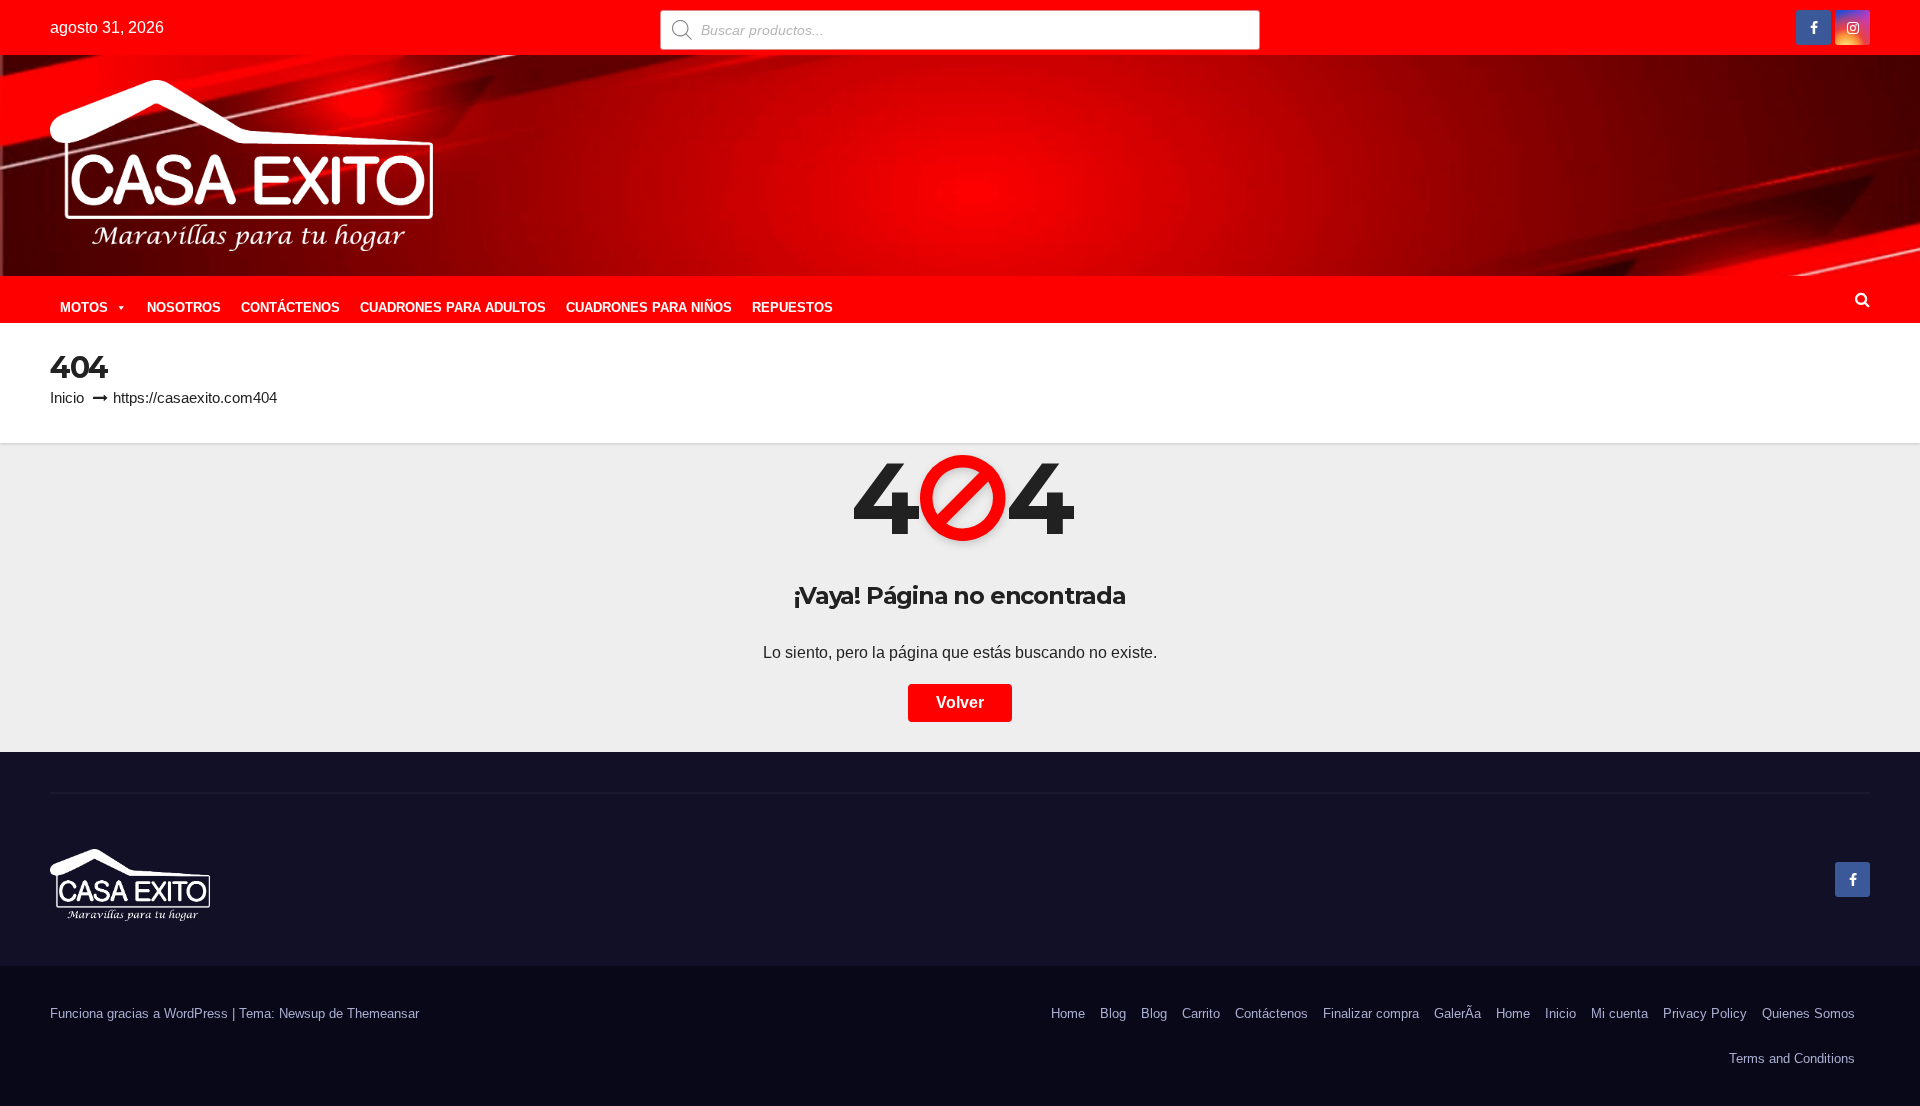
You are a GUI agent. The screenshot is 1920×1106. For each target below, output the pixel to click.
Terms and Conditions (1792, 1058)
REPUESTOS (792, 307)
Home (1068, 1013)
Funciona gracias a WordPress (141, 1013)
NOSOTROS (184, 307)
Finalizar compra (1371, 1013)
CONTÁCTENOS (290, 307)
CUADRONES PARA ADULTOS (453, 307)
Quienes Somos (1808, 1013)
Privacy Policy (1705, 1013)
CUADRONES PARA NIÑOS (649, 307)
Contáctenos (1271, 1013)
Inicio (67, 397)
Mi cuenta (1619, 1013)
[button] (1862, 299)
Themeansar (383, 1013)
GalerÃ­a (1457, 1013)
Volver (960, 702)
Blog (1113, 1013)
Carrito (1201, 1013)
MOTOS (84, 307)
